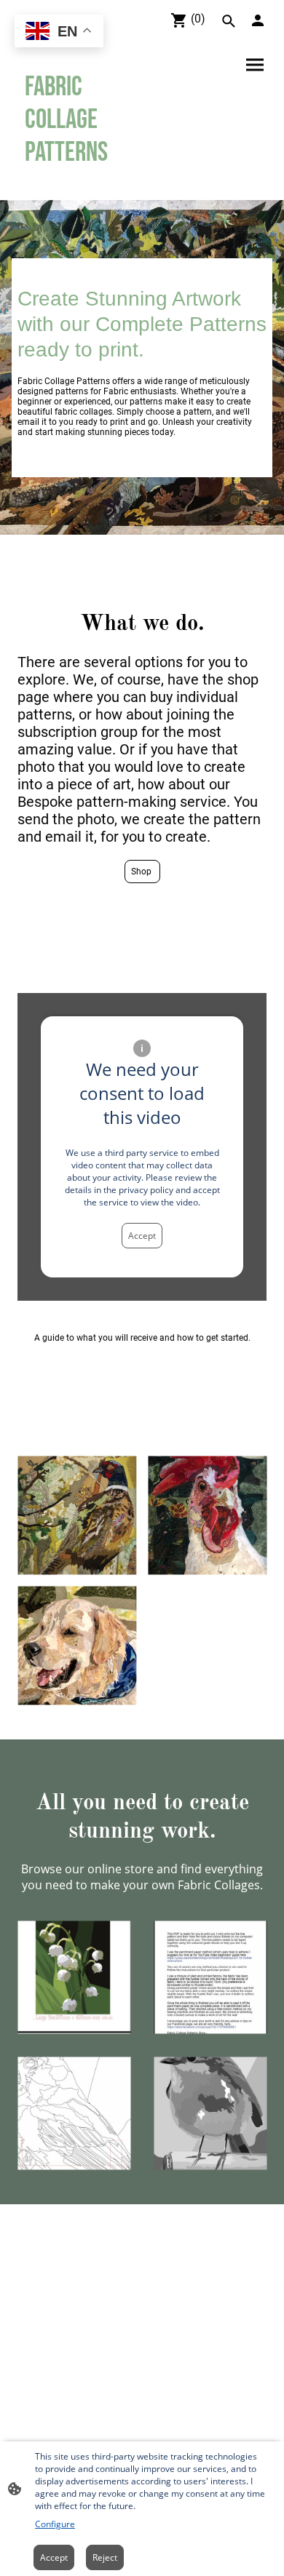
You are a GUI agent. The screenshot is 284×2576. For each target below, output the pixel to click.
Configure (55, 2524)
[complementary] (59, 32)
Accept (142, 1236)
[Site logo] (77, 182)
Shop (142, 872)
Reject (105, 2557)
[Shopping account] (258, 20)
